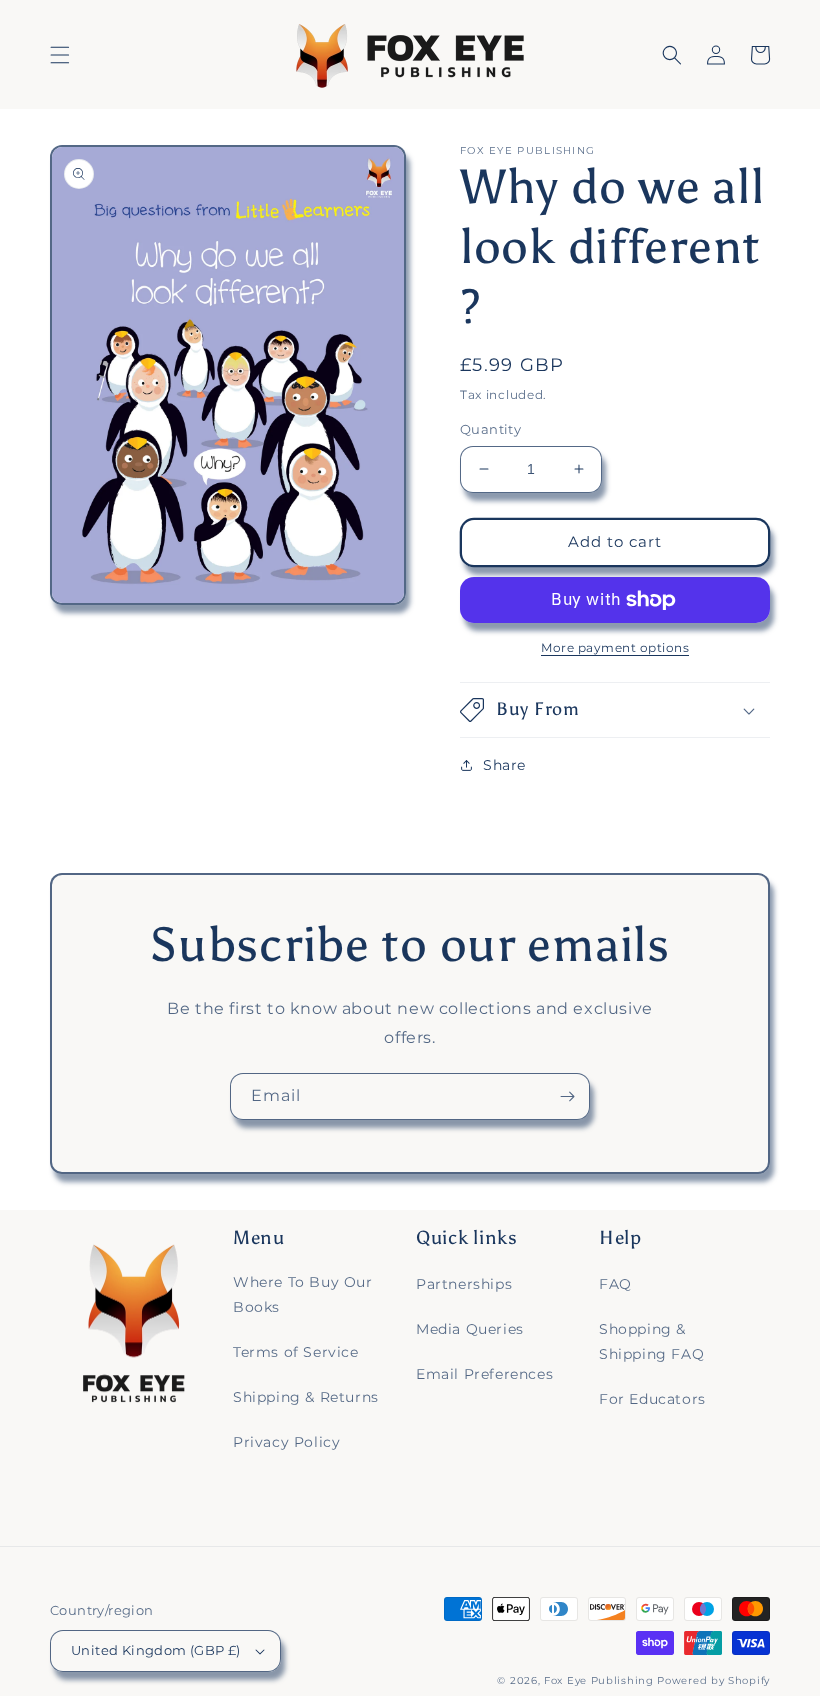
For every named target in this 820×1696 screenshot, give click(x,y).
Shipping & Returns (306, 1397)
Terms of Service (296, 1352)
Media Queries (470, 1329)
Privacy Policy (286, 1442)
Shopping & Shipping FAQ (651, 1341)
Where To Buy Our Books (303, 1294)
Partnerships (464, 1284)
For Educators (652, 1399)
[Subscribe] (567, 1096)
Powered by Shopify (713, 1680)
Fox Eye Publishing (599, 1680)
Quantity (490, 429)
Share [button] (504, 765)
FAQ (615, 1284)
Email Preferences (484, 1374)
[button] (60, 55)
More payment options (615, 647)
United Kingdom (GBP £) (156, 1650)
